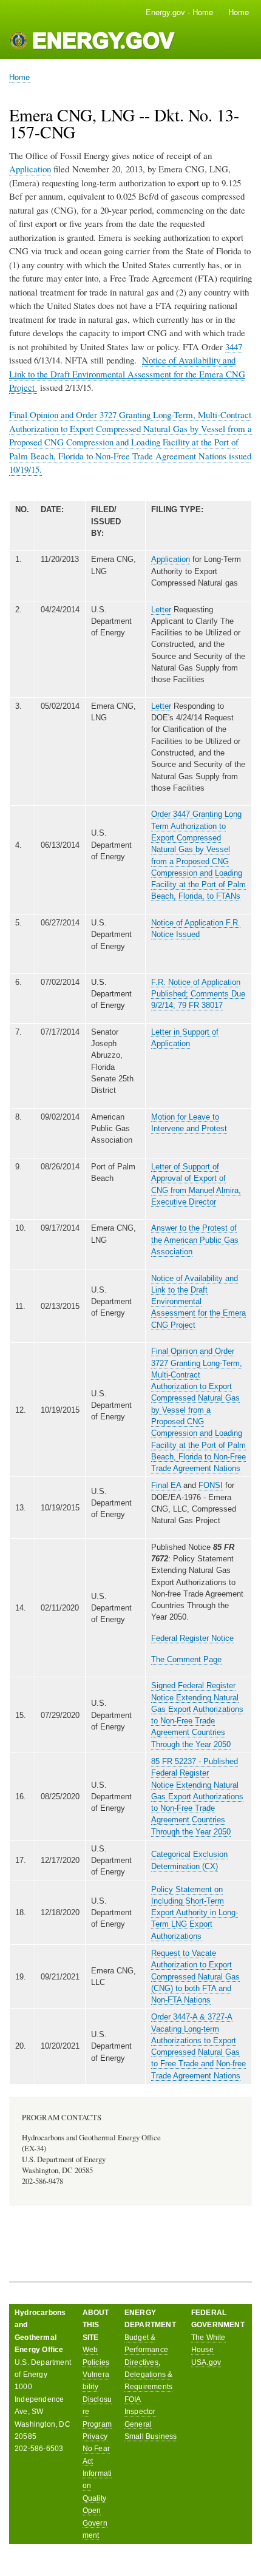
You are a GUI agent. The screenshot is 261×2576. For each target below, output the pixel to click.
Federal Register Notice (192, 1638)
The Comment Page (186, 1659)
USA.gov (206, 2362)
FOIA (133, 2399)
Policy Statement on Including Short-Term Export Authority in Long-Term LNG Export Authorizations (195, 1913)
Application (30, 169)
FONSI (211, 1485)
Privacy (95, 2436)
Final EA (166, 1485)
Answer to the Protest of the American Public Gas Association (195, 1240)
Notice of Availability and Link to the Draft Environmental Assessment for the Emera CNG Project (198, 1302)
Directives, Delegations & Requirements (149, 2375)
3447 (234, 347)
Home (239, 12)
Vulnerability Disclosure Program (97, 2399)
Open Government (95, 2523)
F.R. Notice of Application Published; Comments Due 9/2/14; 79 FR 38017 (198, 994)
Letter (161, 610)
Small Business (151, 2436)
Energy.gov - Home (179, 12)
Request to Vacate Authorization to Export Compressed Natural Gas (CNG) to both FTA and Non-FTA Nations (195, 1976)
